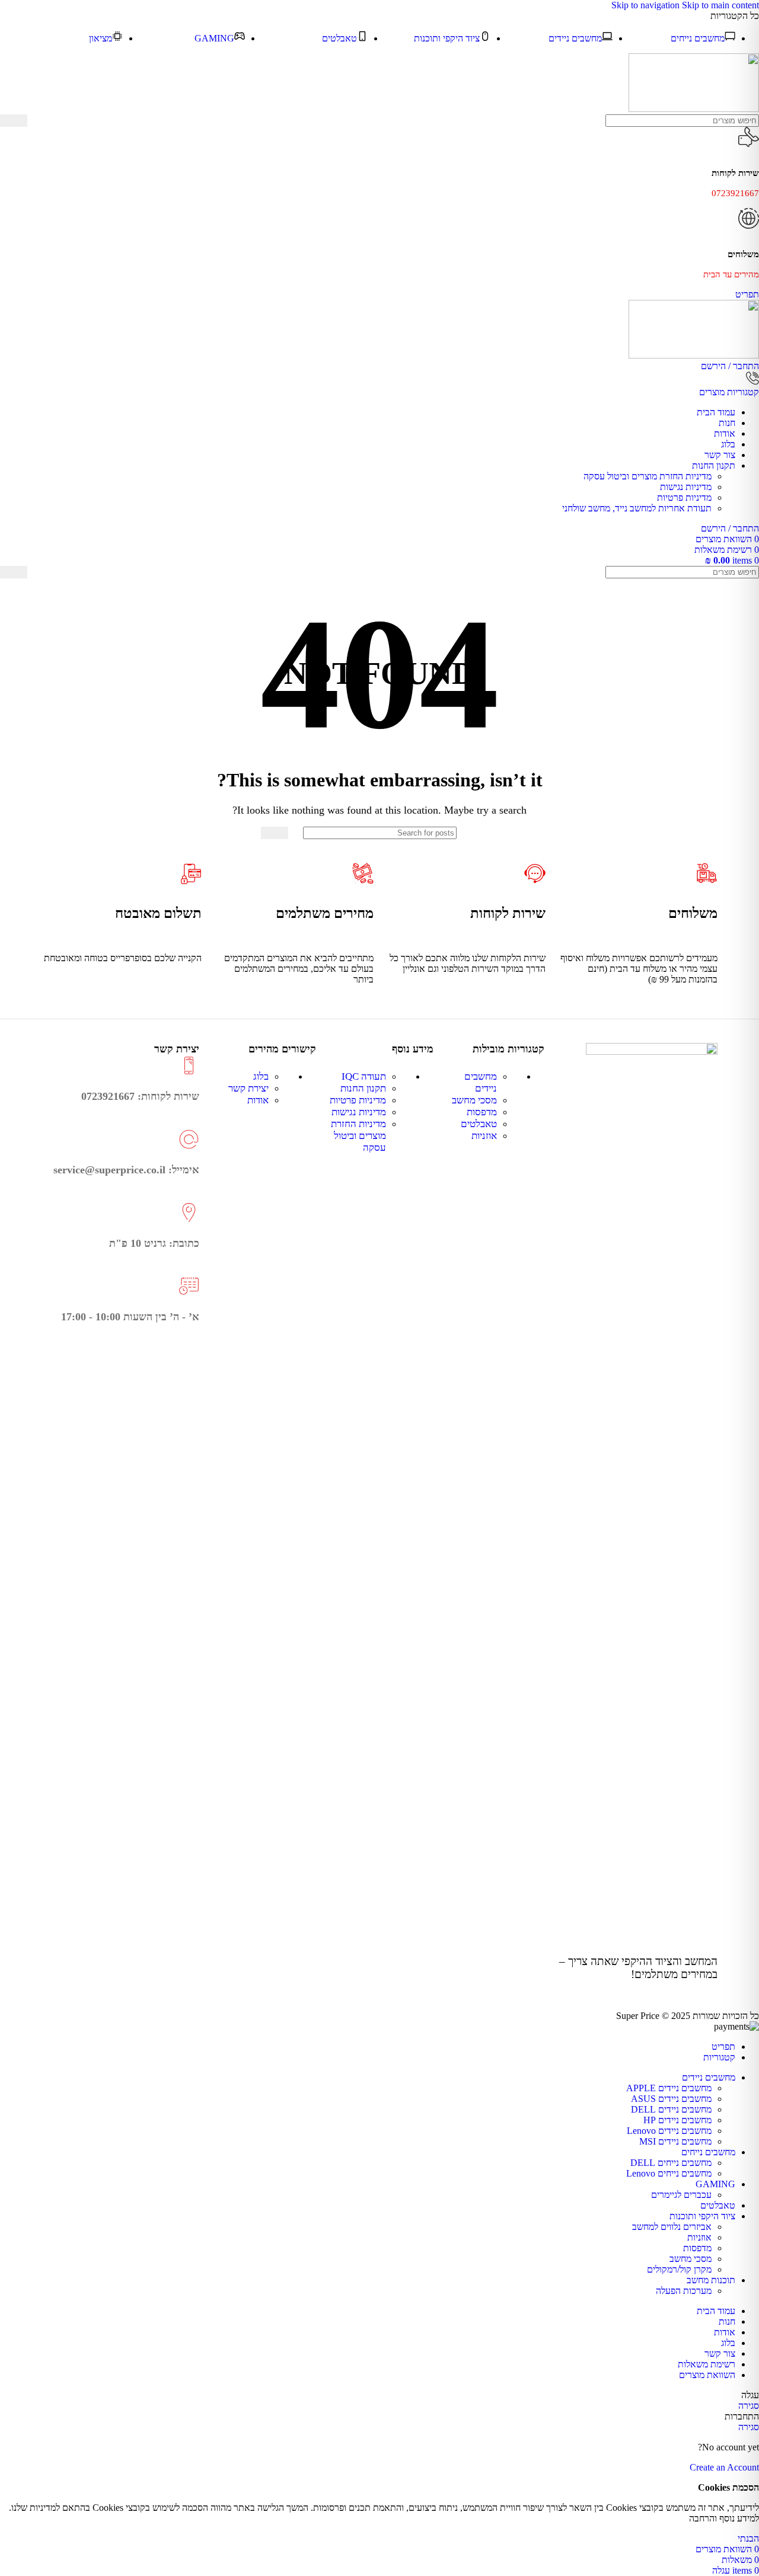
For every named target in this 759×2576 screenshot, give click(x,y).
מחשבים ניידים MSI (675, 2141)
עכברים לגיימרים (681, 2195)
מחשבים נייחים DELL (671, 2163)
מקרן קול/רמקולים (679, 2269)
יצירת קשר (248, 1088)
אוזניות (484, 1136)
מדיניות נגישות (686, 487)
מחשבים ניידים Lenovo (669, 2131)
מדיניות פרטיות (684, 497)
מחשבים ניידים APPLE (669, 2088)
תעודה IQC (364, 1076)
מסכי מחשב (474, 1100)
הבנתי (748, 2538)
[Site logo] (694, 109)
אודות (258, 1100)
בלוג (261, 1076)
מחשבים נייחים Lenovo (669, 2173)
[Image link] (652, 1052)
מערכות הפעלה (684, 2291)
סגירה (749, 2406)
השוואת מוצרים (707, 2375)
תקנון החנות (363, 1088)
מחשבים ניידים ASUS (671, 2099)
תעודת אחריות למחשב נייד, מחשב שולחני (637, 508)
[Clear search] (36, 121)
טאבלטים (479, 1124)
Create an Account (724, 2467)
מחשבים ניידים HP (677, 2120)
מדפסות (482, 1112)
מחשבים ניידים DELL (671, 2109)
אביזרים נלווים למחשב (672, 2227)
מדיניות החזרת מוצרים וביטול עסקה (648, 476)
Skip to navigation (647, 5)
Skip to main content (720, 5)
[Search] (14, 121)
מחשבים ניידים (481, 1082)
